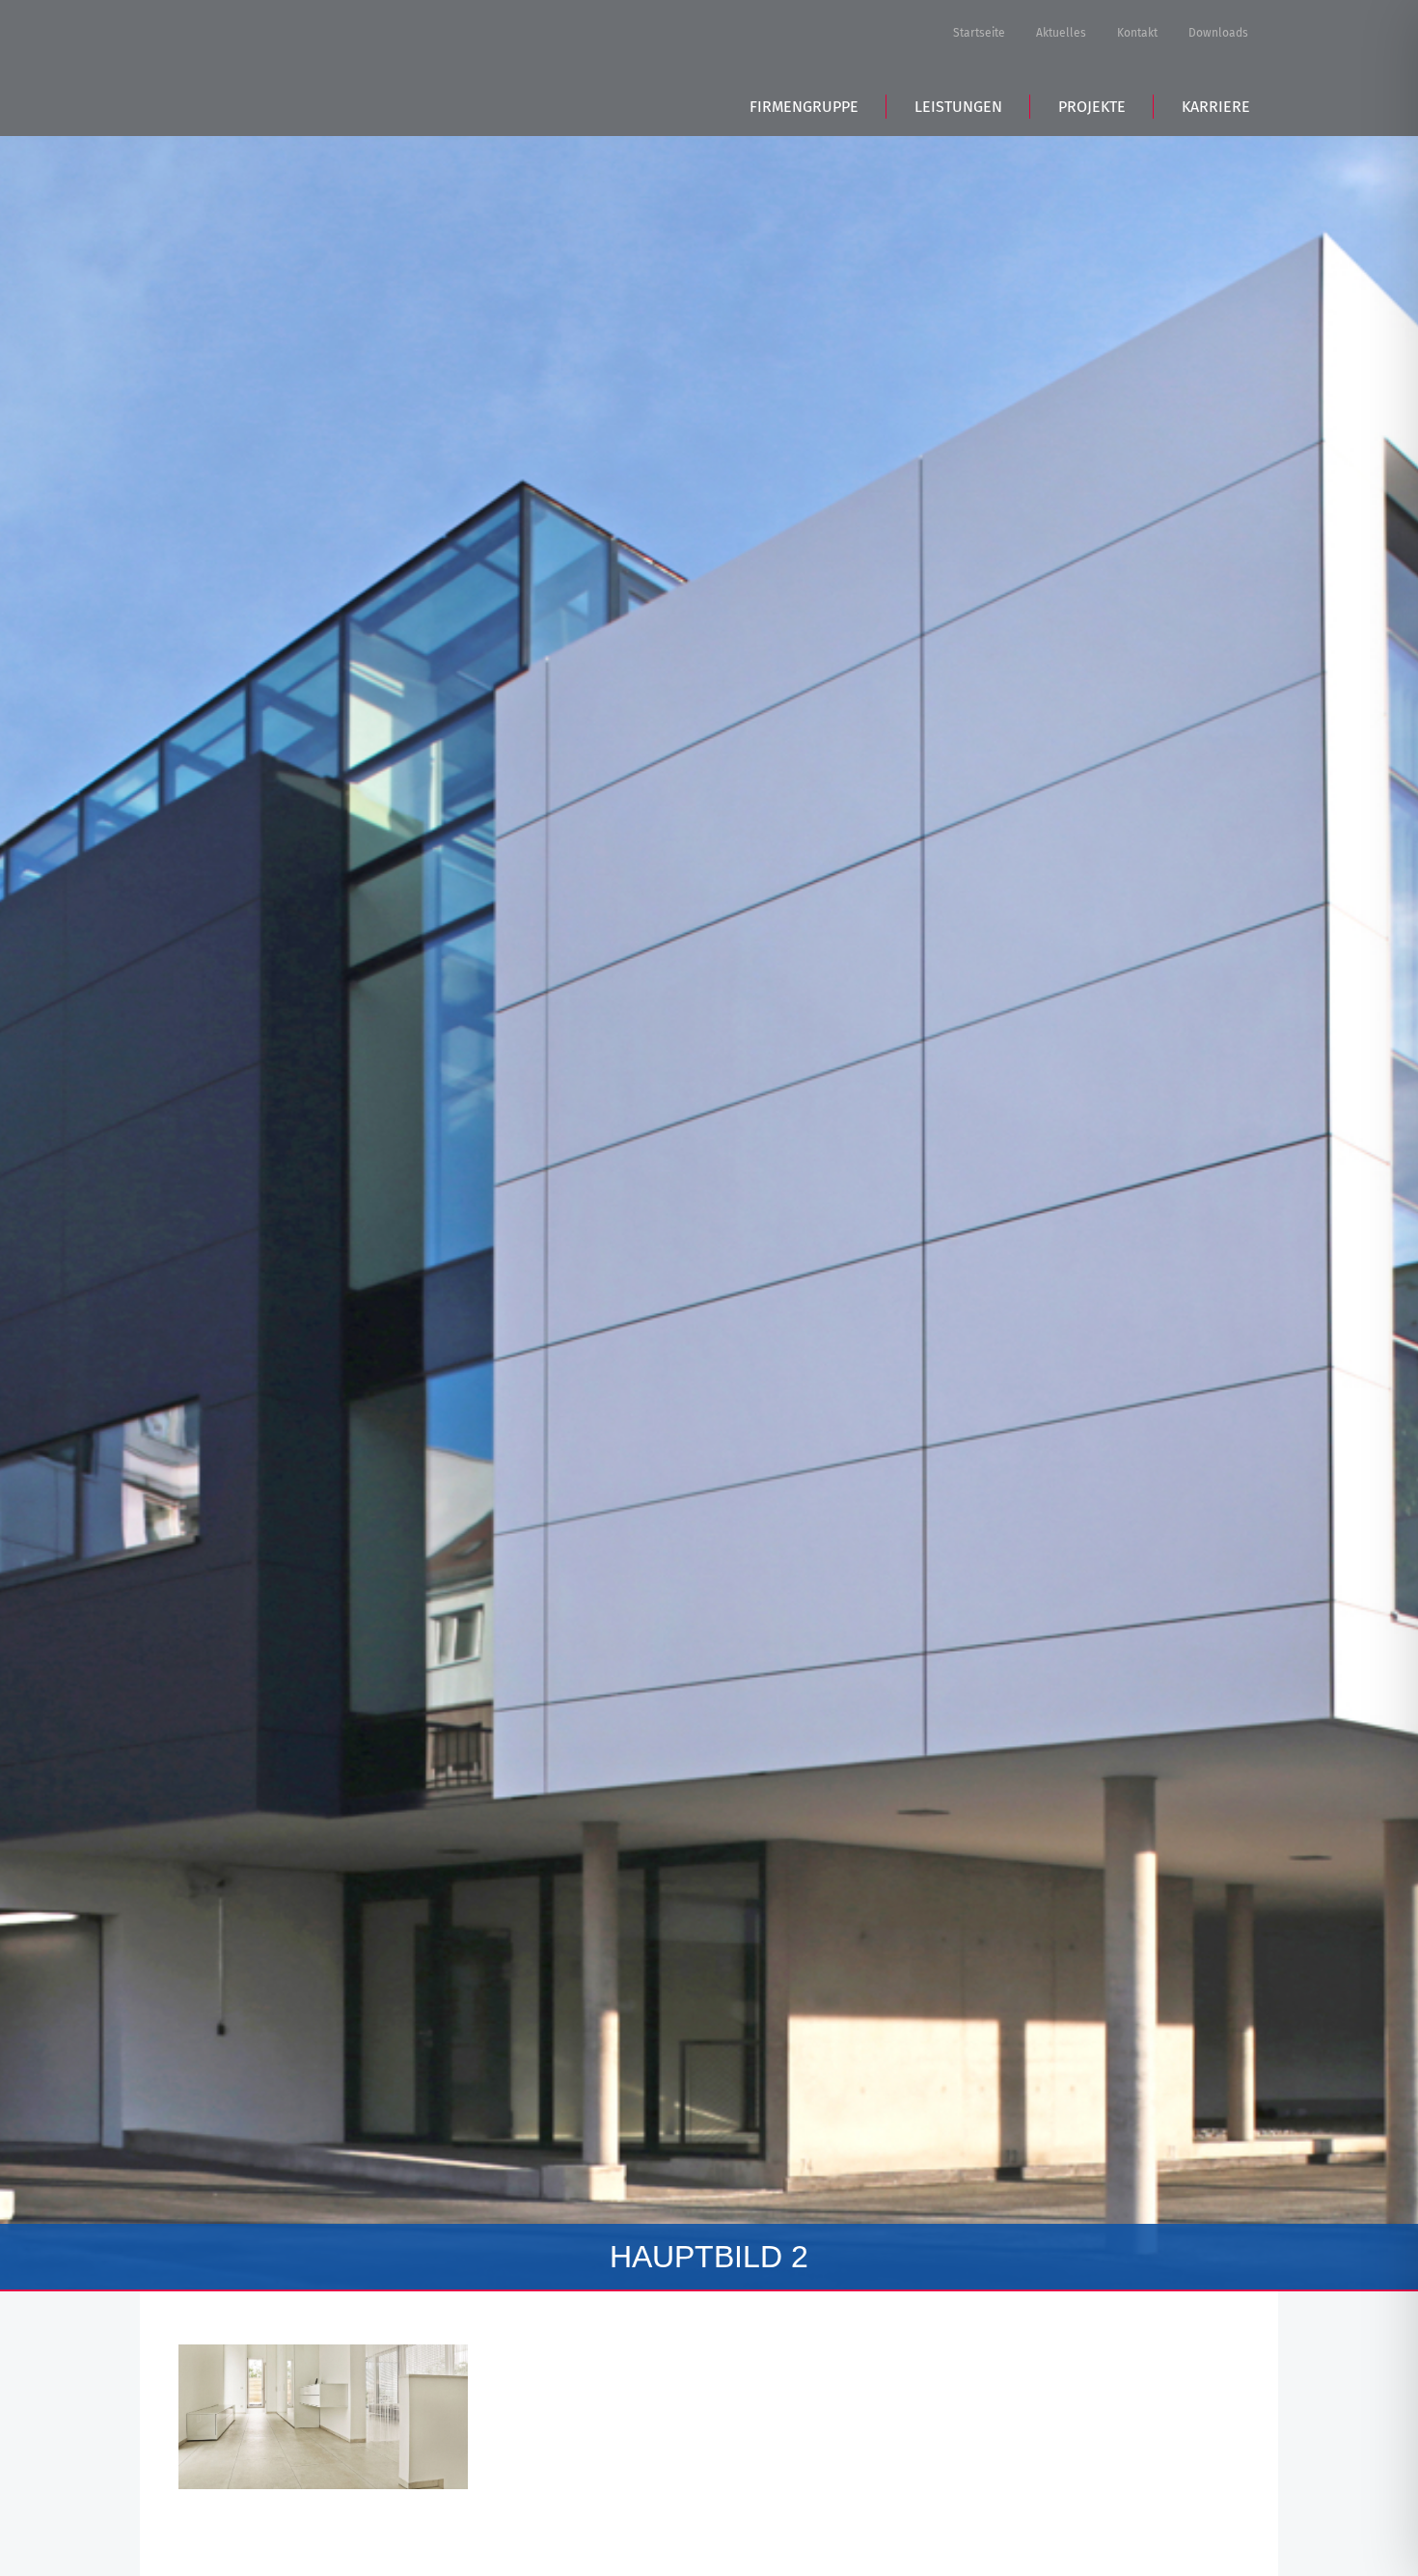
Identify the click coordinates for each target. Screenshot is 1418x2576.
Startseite (979, 33)
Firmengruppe (804, 107)
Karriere (1216, 107)
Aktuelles (1061, 33)
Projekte (1092, 107)
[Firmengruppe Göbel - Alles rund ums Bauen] (313, 65)
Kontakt (1137, 33)
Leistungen (958, 107)
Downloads (1218, 33)
